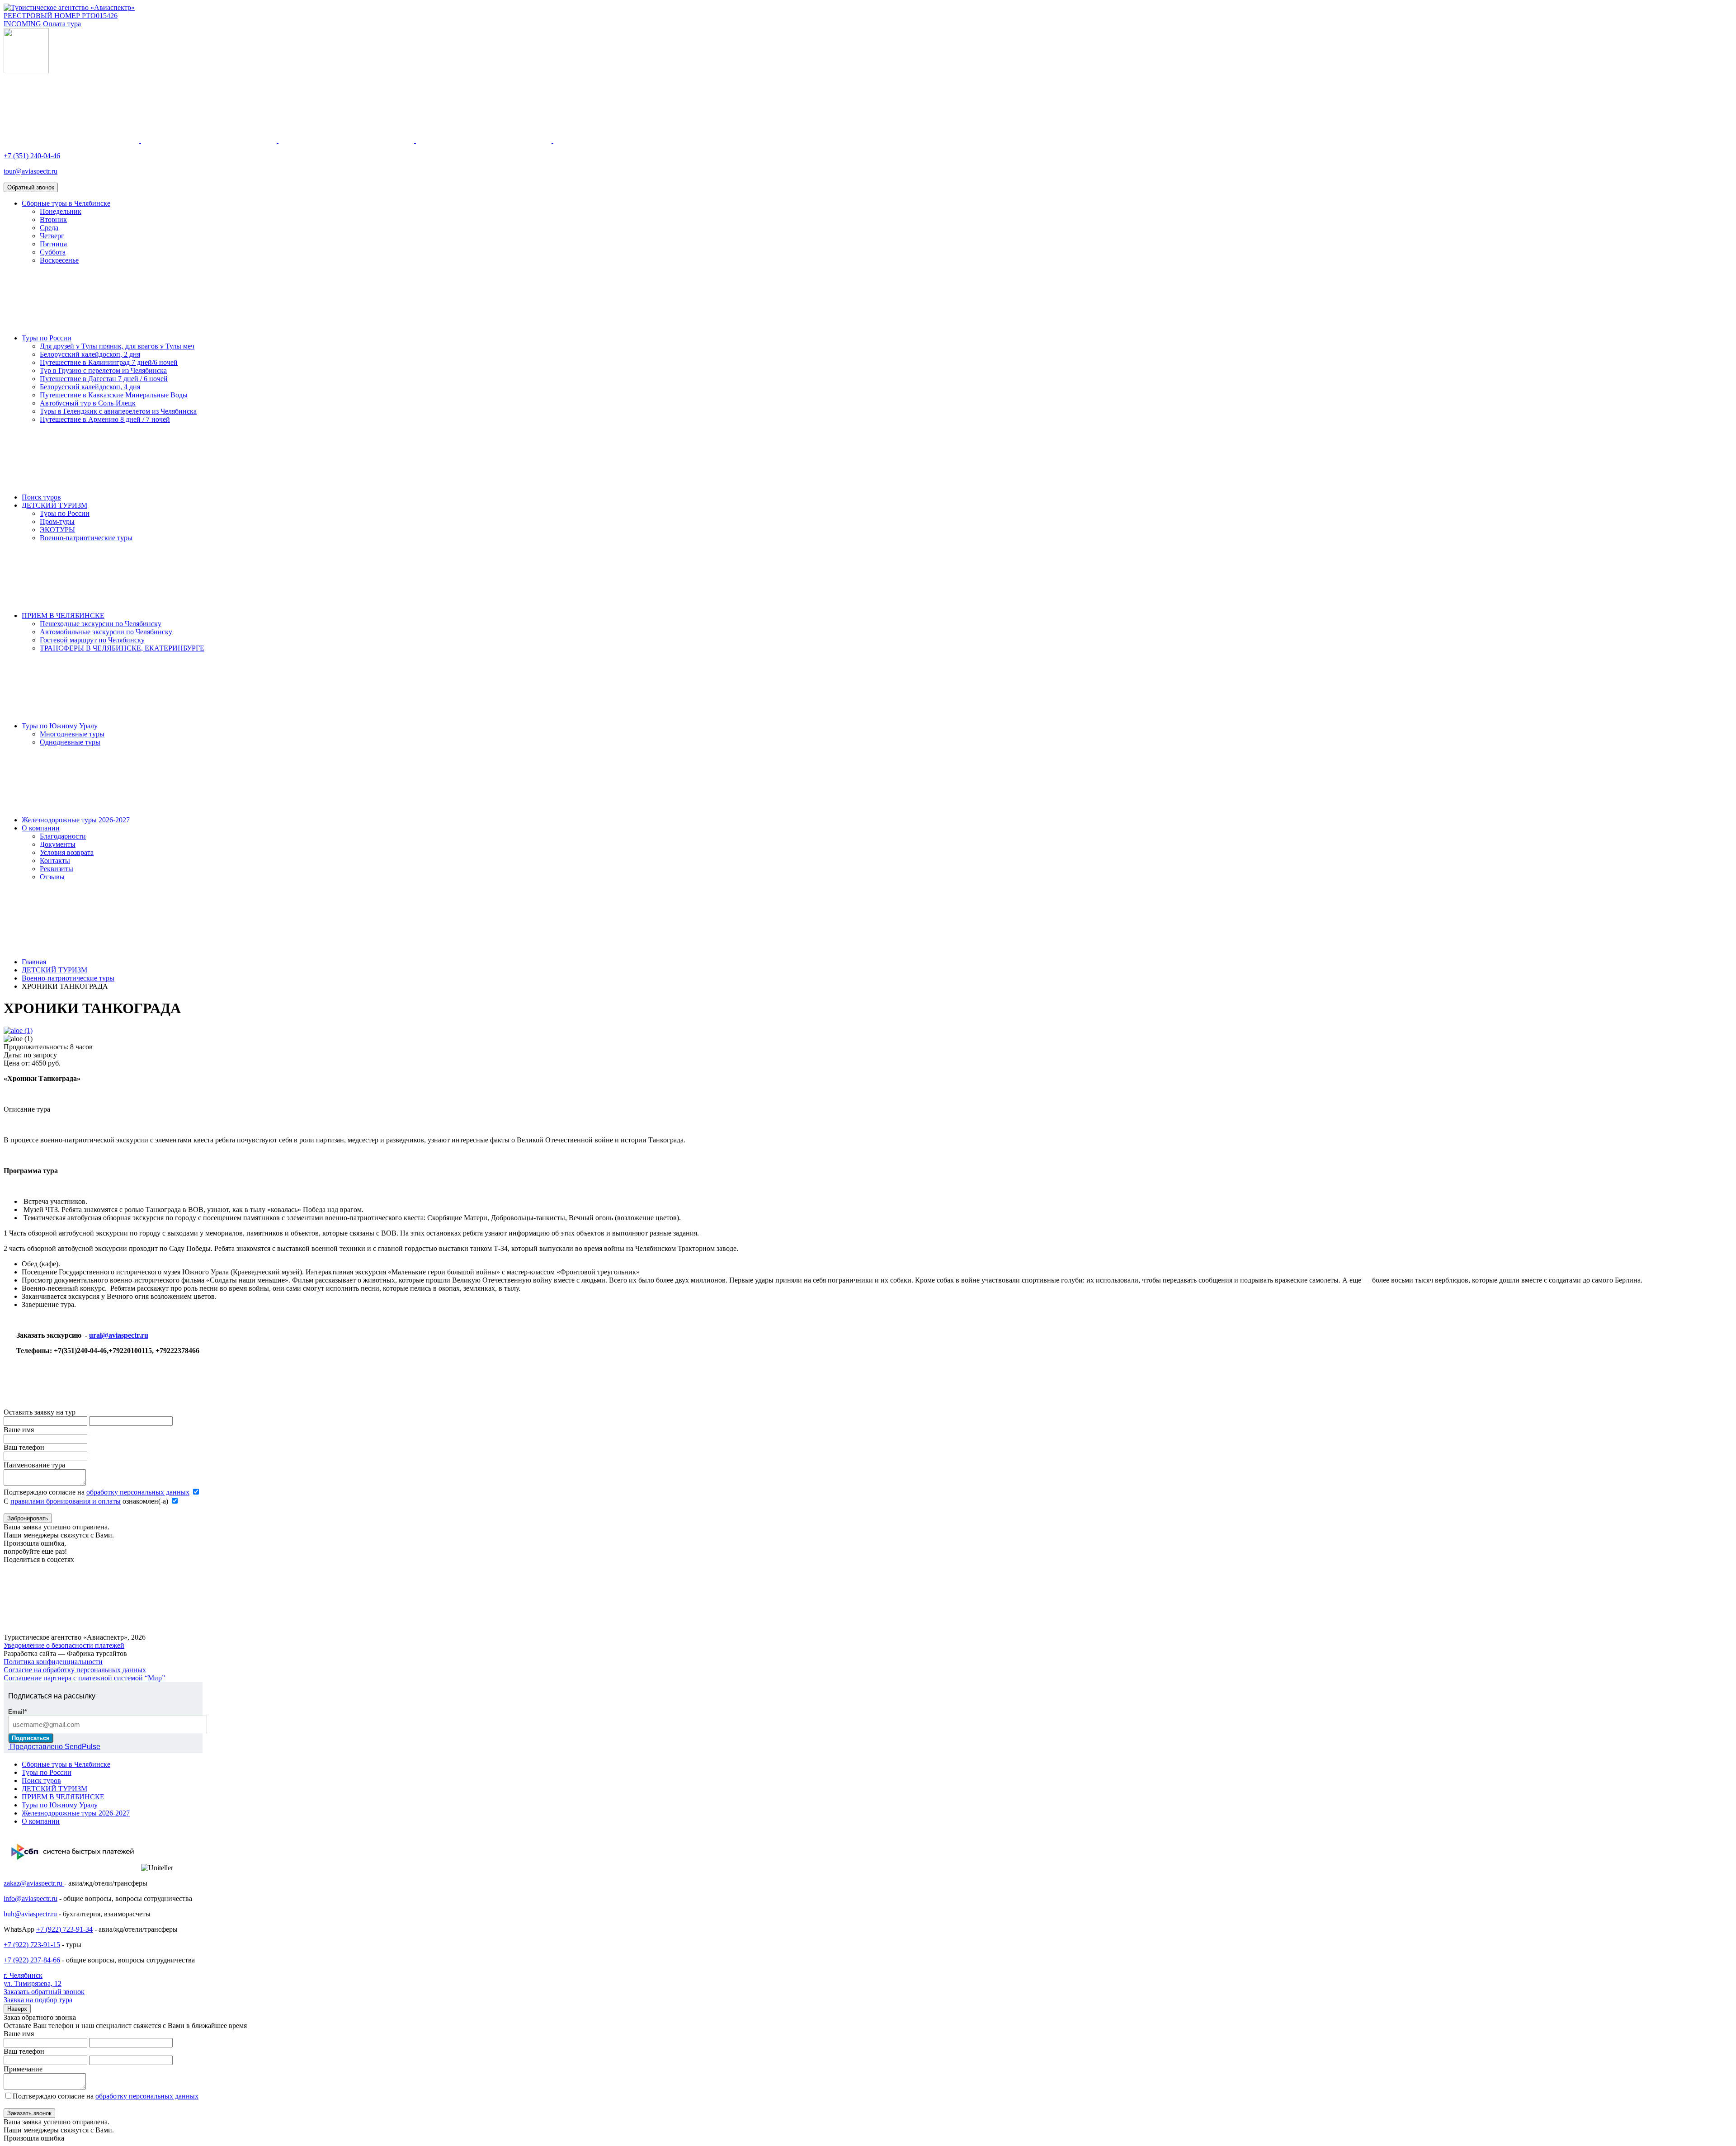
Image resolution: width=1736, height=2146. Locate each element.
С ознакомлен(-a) (87, 1501)
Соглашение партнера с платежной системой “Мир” (84, 1678)
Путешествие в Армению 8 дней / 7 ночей (105, 419)
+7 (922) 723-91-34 (64, 1929)
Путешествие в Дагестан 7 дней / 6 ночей (104, 379)
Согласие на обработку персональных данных (75, 1670)
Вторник (53, 219)
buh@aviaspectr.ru (30, 1914)
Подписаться (31, 1738)
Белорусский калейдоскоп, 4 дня (90, 387)
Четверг (52, 236)
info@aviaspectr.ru (31, 1898)
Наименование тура (34, 1465)
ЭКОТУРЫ (57, 530)
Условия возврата (67, 852)
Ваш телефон (24, 1447)
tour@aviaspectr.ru (31, 171)
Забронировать (28, 1518)
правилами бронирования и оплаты (66, 1501)
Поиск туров (41, 497)
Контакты (55, 861)
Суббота (53, 252)
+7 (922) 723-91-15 (32, 1945)
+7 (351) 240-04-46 (32, 156)
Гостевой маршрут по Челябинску (92, 640)
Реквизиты (57, 869)
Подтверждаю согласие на (97, 1492)
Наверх (17, 2009)
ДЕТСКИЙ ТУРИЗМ (54, 505)
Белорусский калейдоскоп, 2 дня (90, 354)
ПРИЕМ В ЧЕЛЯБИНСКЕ (63, 616)
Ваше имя (19, 1430)
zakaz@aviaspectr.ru (34, 1883)
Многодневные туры (72, 734)
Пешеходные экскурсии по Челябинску (101, 624)
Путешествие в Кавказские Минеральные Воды (114, 395)
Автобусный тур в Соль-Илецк (88, 403)
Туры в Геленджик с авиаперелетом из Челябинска (118, 411)
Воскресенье (59, 260)
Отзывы (52, 877)
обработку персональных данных (138, 1492)
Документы (58, 844)
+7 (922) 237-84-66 (32, 1960)
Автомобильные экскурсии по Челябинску (106, 632)
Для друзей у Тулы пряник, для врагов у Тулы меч (117, 346)
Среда (49, 228)
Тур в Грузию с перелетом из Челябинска (103, 370)
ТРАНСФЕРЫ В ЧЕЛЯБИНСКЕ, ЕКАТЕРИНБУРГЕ (122, 648)
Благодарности (63, 836)
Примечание (23, 2069)
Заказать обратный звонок (44, 1992)
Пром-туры (57, 521)
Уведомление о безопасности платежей (64, 1645)
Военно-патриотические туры (86, 538)
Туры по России (47, 338)
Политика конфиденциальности (53, 1662)
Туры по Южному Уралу (60, 726)
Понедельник (61, 211)
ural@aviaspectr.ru (119, 1335)
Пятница (53, 244)
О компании (41, 828)
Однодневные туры (70, 742)
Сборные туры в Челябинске (66, 203)
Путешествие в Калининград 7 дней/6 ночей (109, 362)
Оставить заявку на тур (40, 1412)
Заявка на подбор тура (38, 2000)
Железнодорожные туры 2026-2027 (76, 820)
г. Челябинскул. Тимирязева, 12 (33, 1979)
